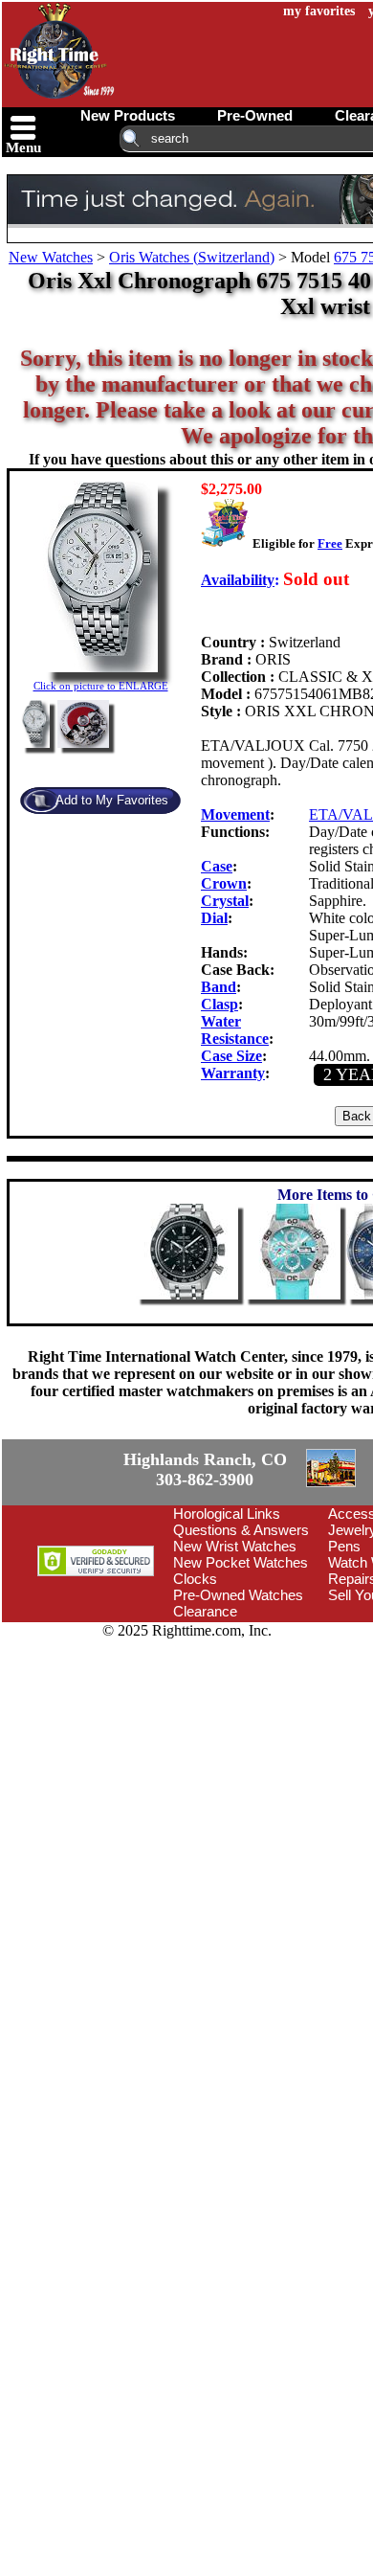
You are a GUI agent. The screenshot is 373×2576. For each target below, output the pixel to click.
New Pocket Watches (241, 1672)
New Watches (51, 257)
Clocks (195, 1688)
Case (217, 866)
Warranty (233, 1073)
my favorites (319, 11)
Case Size (231, 1056)
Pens (344, 1655)
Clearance (205, 1720)
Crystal (225, 901)
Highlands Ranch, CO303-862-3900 (72, 1525)
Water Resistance (235, 1030)
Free (330, 543)
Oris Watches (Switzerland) (192, 257)
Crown (224, 883)
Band (219, 987)
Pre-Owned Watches (238, 1704)
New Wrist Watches (235, 1655)
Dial (214, 918)
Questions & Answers (241, 1639)
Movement (235, 814)
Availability (238, 580)
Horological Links (227, 1623)
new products (128, 115)
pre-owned (255, 115)
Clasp (219, 1004)
